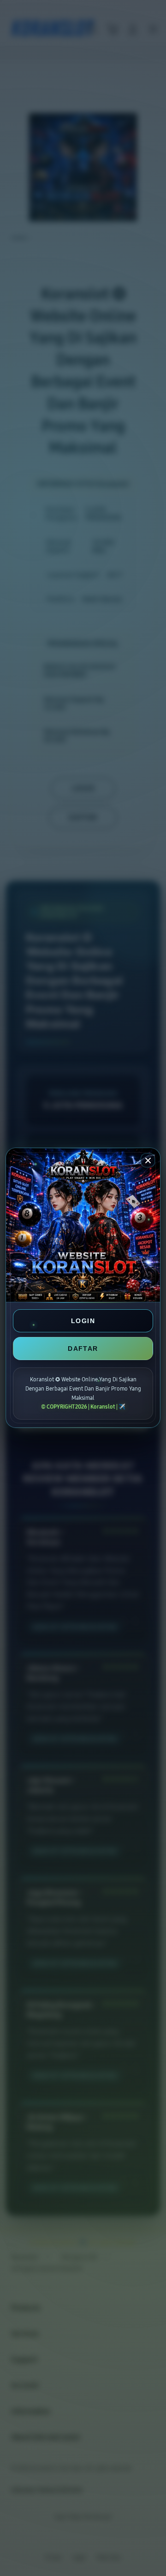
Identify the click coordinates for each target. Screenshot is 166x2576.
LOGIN (83, 1321)
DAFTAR (83, 1349)
